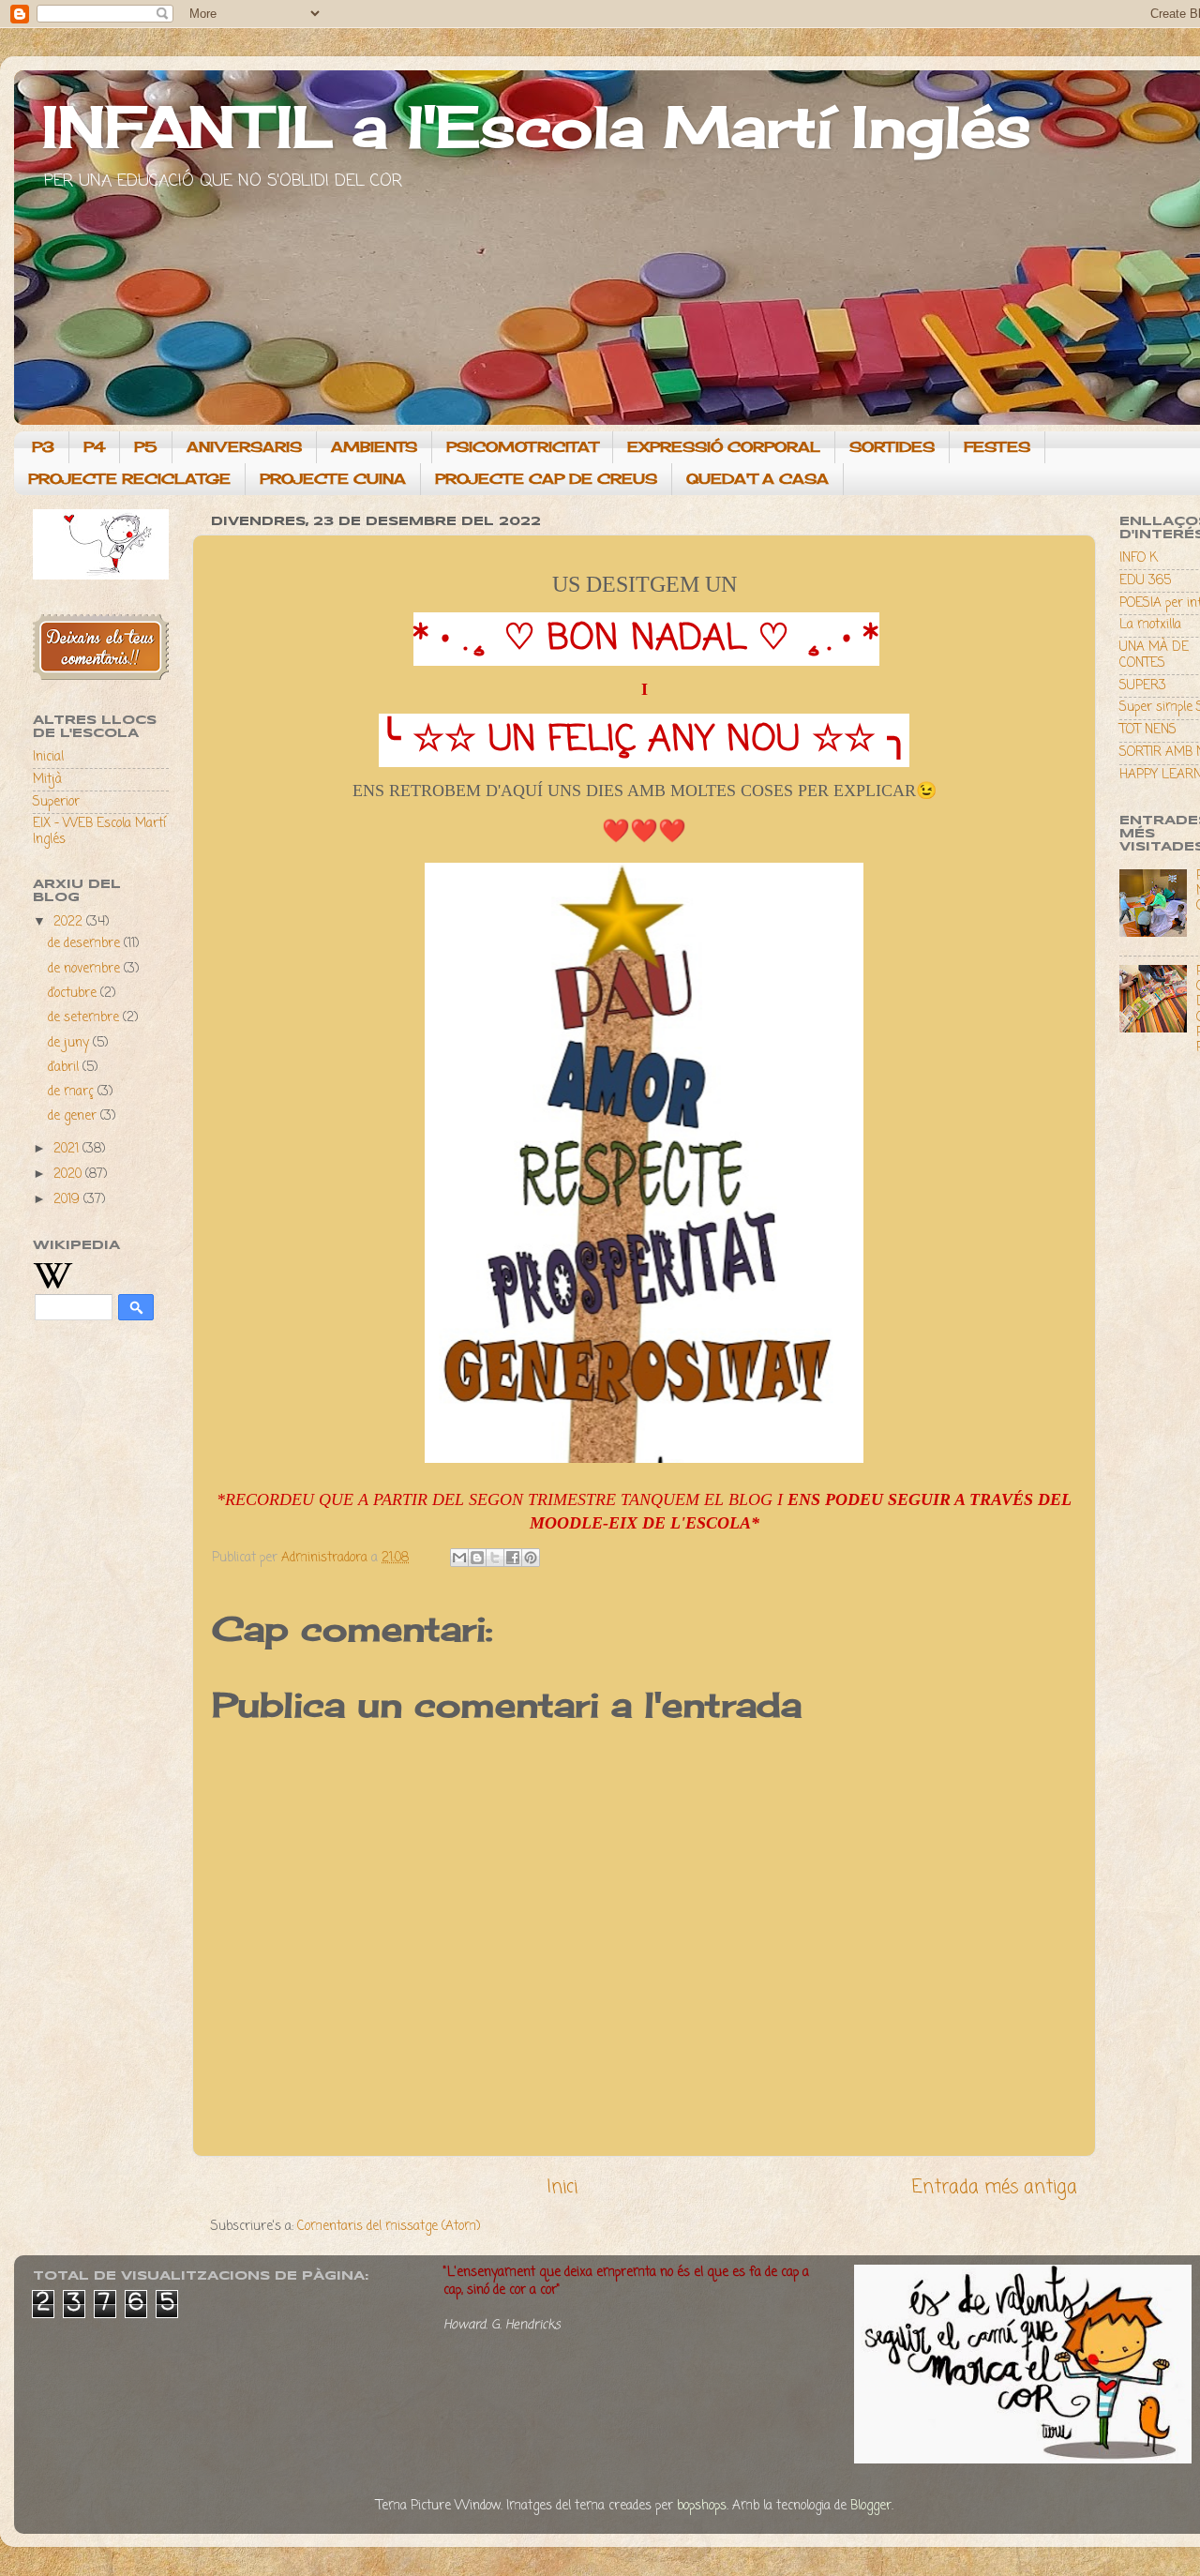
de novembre (86, 969)
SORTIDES (892, 447)
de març (73, 1092)
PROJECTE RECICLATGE (129, 479)
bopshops (702, 2506)
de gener (74, 1116)
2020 (69, 1175)
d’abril (65, 1068)
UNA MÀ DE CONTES (1154, 655)
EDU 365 (1145, 581)
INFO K (1139, 558)
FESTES (997, 447)
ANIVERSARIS (244, 447)
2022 (70, 922)
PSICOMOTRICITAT (522, 447)
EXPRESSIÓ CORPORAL (724, 447)
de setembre (85, 1018)
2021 (68, 1149)
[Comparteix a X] (495, 1558)
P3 (43, 447)
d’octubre (74, 994)
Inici (562, 2188)
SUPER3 (1143, 686)
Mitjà (47, 780)
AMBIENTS (374, 447)
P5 (146, 447)
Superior (56, 802)
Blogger (871, 2506)
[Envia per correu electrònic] (459, 1558)
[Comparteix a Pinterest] (531, 1558)
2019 (68, 1200)
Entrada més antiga (995, 2188)
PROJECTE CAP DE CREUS (546, 479)
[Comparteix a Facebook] (513, 1558)
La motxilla (1150, 625)
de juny (70, 1043)
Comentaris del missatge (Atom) (389, 2227)
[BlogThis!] (477, 1558)
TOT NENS (1148, 730)
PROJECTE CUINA (333, 479)
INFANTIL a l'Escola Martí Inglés (537, 126)
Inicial (48, 757)
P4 (94, 447)
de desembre (86, 944)
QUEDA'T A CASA (757, 479)
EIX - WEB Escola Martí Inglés (99, 831)
